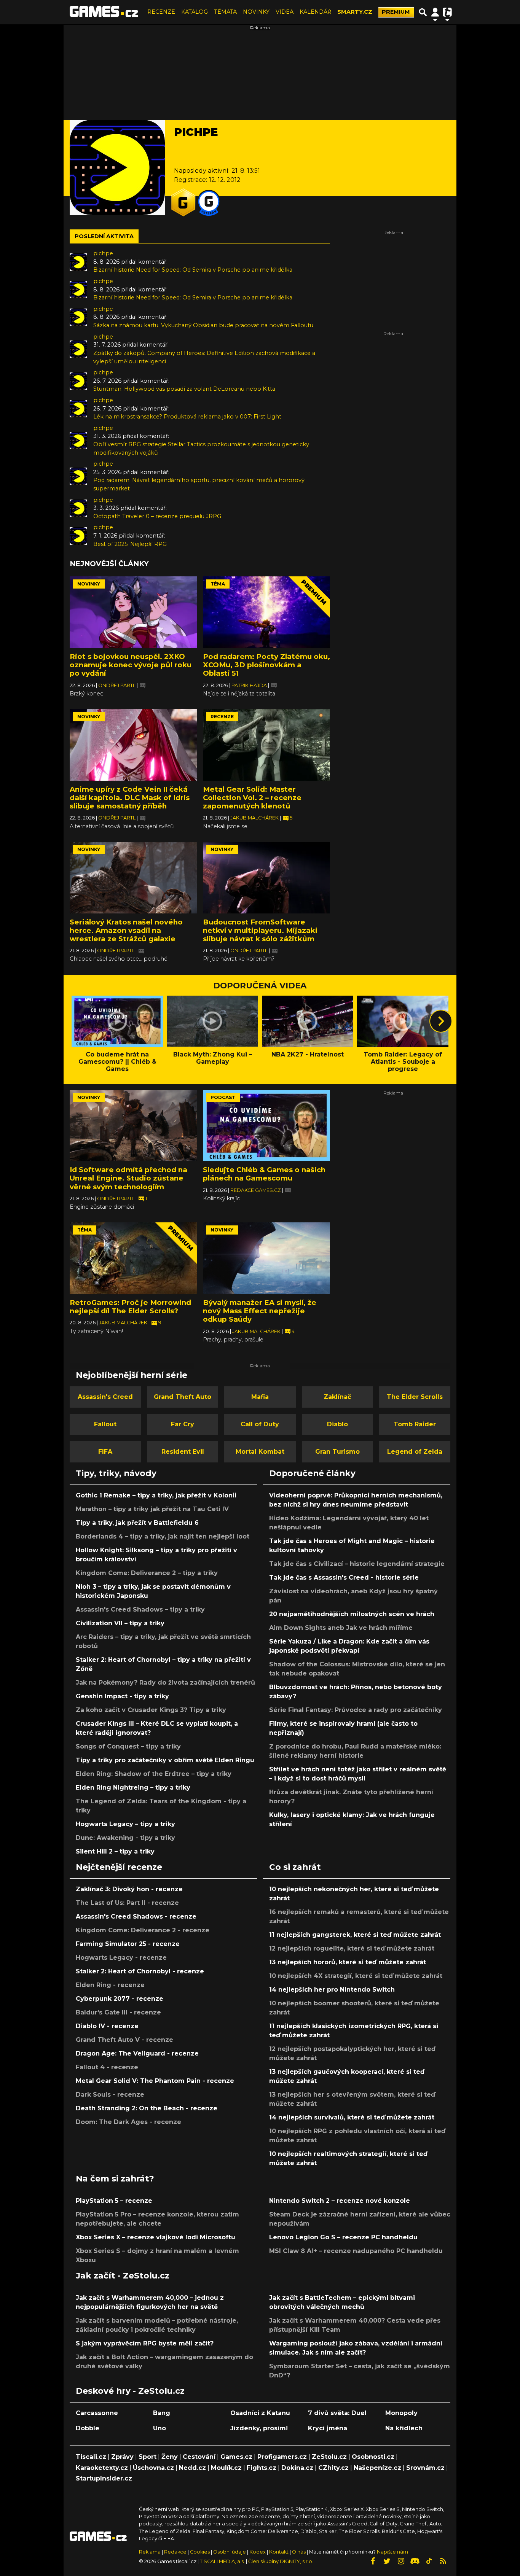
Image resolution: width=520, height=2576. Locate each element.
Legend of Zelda (415, 1452)
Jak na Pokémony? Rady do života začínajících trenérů (165, 1683)
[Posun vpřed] (441, 1021)
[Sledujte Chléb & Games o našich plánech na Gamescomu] (266, 1126)
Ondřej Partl (117, 685)
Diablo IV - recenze (107, 2026)
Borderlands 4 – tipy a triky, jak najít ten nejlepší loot (163, 1536)
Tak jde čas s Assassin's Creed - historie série (344, 1578)
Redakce (175, 2552)
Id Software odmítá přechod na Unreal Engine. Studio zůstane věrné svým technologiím (128, 1178)
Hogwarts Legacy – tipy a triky (125, 1824)
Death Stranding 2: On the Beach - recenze (147, 2108)
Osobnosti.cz (373, 2457)
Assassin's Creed (105, 1397)
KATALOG (195, 12)
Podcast (223, 1097)
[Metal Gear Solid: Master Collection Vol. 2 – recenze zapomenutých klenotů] (266, 745)
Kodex (258, 2552)
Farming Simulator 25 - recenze (128, 1944)
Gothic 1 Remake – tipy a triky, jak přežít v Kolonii (156, 1495)
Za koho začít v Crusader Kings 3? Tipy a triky (151, 1710)
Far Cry (183, 1424)
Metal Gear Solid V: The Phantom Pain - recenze (155, 2081)
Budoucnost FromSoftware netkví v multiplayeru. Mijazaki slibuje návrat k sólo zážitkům (260, 930)
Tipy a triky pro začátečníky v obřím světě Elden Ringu (165, 1760)
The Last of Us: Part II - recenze (127, 1903)
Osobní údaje (230, 2552)
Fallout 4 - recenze (107, 2067)
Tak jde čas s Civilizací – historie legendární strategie (357, 1564)
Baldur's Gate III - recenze (118, 2012)
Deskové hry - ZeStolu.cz (130, 2391)
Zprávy (122, 2457)
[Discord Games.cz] (415, 2561)
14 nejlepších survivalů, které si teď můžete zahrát (352, 2117)
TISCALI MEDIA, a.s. (222, 2561)
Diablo (337, 1424)
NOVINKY (256, 12)
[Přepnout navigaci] (435, 12)
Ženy (170, 2457)
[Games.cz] (104, 12)
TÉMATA (225, 12)
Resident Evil (183, 1452)
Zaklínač (337, 1397)
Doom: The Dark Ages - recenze (128, 2122)
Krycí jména (328, 2428)
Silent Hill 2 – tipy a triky (115, 1851)
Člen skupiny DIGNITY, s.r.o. (281, 2561)
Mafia (260, 1397)
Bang (162, 2413)
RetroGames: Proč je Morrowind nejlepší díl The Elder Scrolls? (130, 1307)
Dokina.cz (297, 2468)
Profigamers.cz (282, 2457)
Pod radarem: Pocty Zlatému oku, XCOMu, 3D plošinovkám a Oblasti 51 (266, 665)
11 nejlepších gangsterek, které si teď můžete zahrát (355, 1935)
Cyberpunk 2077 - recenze (120, 1999)
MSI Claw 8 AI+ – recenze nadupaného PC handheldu (356, 2251)
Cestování (199, 2457)
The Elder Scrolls (415, 1397)
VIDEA (285, 12)
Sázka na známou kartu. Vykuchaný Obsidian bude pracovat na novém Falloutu (203, 325)
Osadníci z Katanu (260, 2413)
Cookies (200, 2552)
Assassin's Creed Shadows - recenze (136, 1916)
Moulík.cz (226, 2468)
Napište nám (392, 2552)
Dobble (88, 2428)
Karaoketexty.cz (102, 2468)
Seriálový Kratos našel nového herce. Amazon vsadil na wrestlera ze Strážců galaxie (126, 930)
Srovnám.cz (425, 2468)
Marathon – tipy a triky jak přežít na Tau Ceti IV (152, 1509)
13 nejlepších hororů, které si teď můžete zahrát (348, 1962)
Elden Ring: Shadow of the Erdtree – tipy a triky (154, 1774)
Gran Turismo (337, 1452)
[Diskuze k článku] (143, 685)
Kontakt (279, 2552)
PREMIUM (396, 12)
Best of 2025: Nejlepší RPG (130, 544)
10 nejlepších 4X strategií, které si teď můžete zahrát (356, 1976)
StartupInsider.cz (104, 2478)
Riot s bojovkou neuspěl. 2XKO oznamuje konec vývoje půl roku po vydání (131, 665)
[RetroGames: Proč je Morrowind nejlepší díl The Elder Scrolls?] (133, 1258)
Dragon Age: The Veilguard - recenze (137, 2053)
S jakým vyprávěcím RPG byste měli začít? (145, 2343)
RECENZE (161, 12)
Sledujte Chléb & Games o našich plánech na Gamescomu (264, 1174)
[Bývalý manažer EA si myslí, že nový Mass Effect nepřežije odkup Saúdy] (266, 1258)
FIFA (105, 1452)
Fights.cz (262, 2468)
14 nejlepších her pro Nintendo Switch (332, 1990)
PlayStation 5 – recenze (114, 2201)
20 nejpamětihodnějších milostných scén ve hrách (352, 1614)
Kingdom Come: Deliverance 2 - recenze (143, 1930)
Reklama (150, 2552)
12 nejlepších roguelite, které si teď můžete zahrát (352, 1948)
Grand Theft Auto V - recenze (124, 2040)
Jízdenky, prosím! (259, 2428)
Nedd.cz (192, 2468)
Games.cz (236, 2457)
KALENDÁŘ (315, 12)
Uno (160, 2428)
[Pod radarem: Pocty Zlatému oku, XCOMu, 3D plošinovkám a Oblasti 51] (266, 612)
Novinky (89, 584)
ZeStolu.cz (329, 2457)
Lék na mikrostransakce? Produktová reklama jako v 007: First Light (187, 417)
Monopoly (401, 2413)
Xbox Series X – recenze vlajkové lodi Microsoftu (156, 2237)
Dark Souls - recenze (110, 2095)
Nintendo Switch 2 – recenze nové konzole (340, 2201)
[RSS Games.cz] (443, 2561)
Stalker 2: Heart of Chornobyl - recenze (140, 1971)
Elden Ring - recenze (110, 1985)
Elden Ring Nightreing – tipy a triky (133, 1788)
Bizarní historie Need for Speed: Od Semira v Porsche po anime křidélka (193, 270)
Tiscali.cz (91, 2457)
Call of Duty (260, 1424)
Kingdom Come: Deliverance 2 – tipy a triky (147, 1573)
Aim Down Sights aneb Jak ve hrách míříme (341, 1628)
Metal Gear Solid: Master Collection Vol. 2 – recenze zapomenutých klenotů (252, 798)
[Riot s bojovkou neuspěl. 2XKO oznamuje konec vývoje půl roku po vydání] (133, 612)
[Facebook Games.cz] (373, 2561)
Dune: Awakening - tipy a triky (125, 1838)
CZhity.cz (333, 2468)
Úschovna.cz (153, 2468)
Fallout (105, 1424)
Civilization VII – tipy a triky (120, 1623)
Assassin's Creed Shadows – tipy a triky (140, 1609)
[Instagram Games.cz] (401, 2561)
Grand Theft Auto (183, 1397)
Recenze (222, 717)
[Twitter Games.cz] (387, 2561)
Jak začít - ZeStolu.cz (123, 2275)
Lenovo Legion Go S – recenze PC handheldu (343, 2237)
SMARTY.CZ (355, 12)
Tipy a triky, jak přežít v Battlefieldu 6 (137, 1523)
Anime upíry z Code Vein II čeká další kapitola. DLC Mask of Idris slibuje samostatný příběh (130, 798)
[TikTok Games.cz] (429, 2561)
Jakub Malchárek (255, 818)
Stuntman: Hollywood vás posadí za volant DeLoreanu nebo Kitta (184, 389)
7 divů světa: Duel (337, 2413)
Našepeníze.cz (377, 2468)
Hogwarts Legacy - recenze (121, 1958)
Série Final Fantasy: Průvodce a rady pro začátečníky (356, 1710)
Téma (218, 584)
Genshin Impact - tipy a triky (122, 1696)
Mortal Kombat (260, 1452)
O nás (299, 2552)
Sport (148, 2457)
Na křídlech (404, 2428)
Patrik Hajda (250, 685)
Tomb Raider (415, 1424)
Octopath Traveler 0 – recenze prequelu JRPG (157, 516)
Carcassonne (97, 2413)
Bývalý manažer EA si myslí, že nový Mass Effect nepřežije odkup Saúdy (260, 1311)
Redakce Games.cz (256, 1190)
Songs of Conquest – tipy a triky (128, 1746)
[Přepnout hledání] (423, 12)
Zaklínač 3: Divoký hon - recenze (129, 1889)
